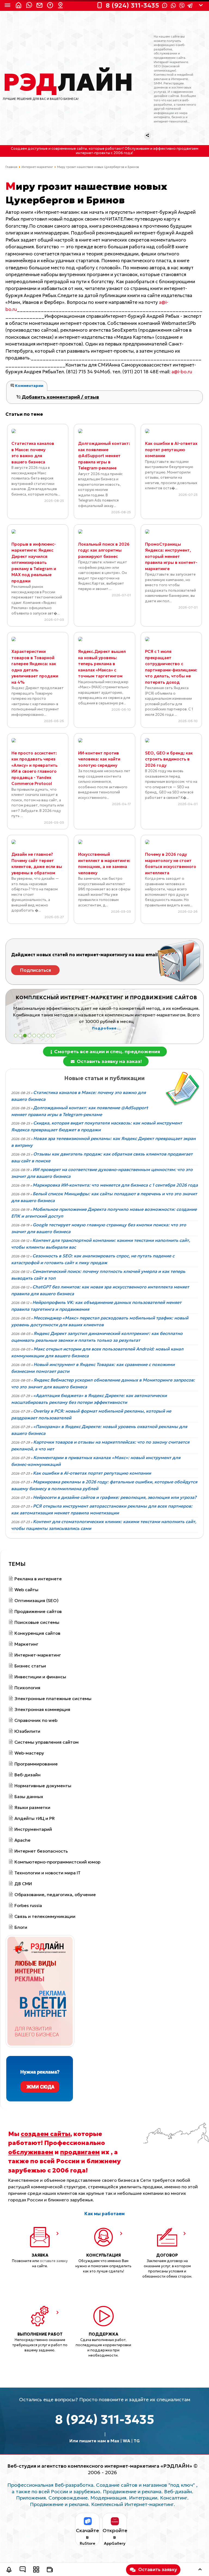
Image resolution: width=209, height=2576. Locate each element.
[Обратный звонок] (9, 2570)
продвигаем (80, 2152)
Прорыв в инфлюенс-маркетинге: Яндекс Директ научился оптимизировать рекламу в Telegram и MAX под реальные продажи (34, 563)
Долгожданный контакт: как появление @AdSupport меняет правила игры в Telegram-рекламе (104, 456)
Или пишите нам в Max (94, 2441)
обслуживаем (31, 2152)
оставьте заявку (54, 2261)
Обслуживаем (137, 149)
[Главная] (19, 5)
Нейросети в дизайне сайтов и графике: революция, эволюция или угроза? (115, 1497)
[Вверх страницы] (200, 2570)
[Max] (165, 5)
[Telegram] (190, 6)
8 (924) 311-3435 (105, 2419)
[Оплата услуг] (50, 2570)
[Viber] (182, 6)
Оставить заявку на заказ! (109, 1061)
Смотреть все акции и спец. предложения (107, 1051)
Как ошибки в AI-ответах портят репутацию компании (171, 450)
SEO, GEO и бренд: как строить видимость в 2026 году (169, 759)
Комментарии (29, 386)
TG (137, 2441)
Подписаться (36, 970)
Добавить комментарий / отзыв (60, 397)
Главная (11, 167)
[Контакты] (61, 5)
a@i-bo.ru (182, 372)
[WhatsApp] (173, 5)
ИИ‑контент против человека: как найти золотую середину (99, 759)
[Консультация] (23, 2570)
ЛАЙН (68, 82)
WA (126, 2441)
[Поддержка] (51, 5)
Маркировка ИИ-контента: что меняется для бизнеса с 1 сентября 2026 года (115, 1185)
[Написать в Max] (30, 5)
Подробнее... (106, 1028)
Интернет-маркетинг (37, 167)
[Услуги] (36, 2570)
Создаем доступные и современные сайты (49, 149)
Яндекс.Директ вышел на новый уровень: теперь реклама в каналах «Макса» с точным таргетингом (102, 664)
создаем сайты (45, 2134)
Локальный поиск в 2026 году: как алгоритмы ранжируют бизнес (104, 550)
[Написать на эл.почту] (40, 5)
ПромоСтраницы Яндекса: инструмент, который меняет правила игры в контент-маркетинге (171, 556)
